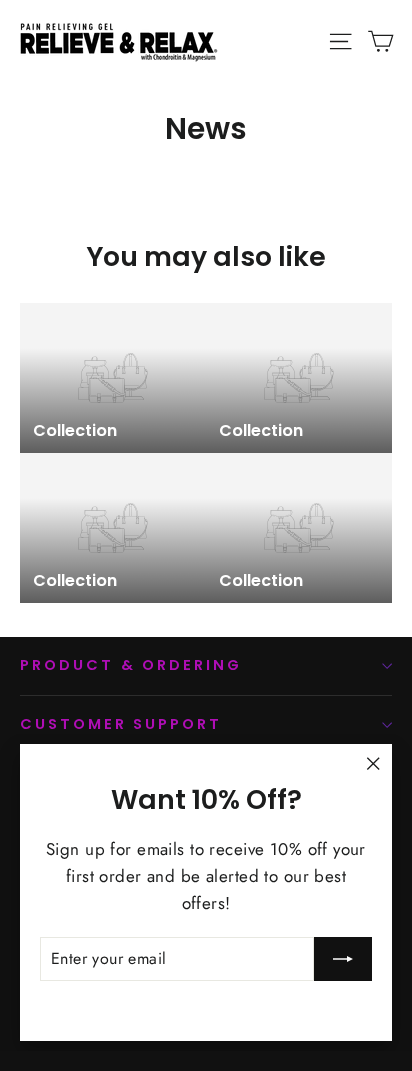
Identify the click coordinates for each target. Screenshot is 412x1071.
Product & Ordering (131, 665)
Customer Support (121, 724)
